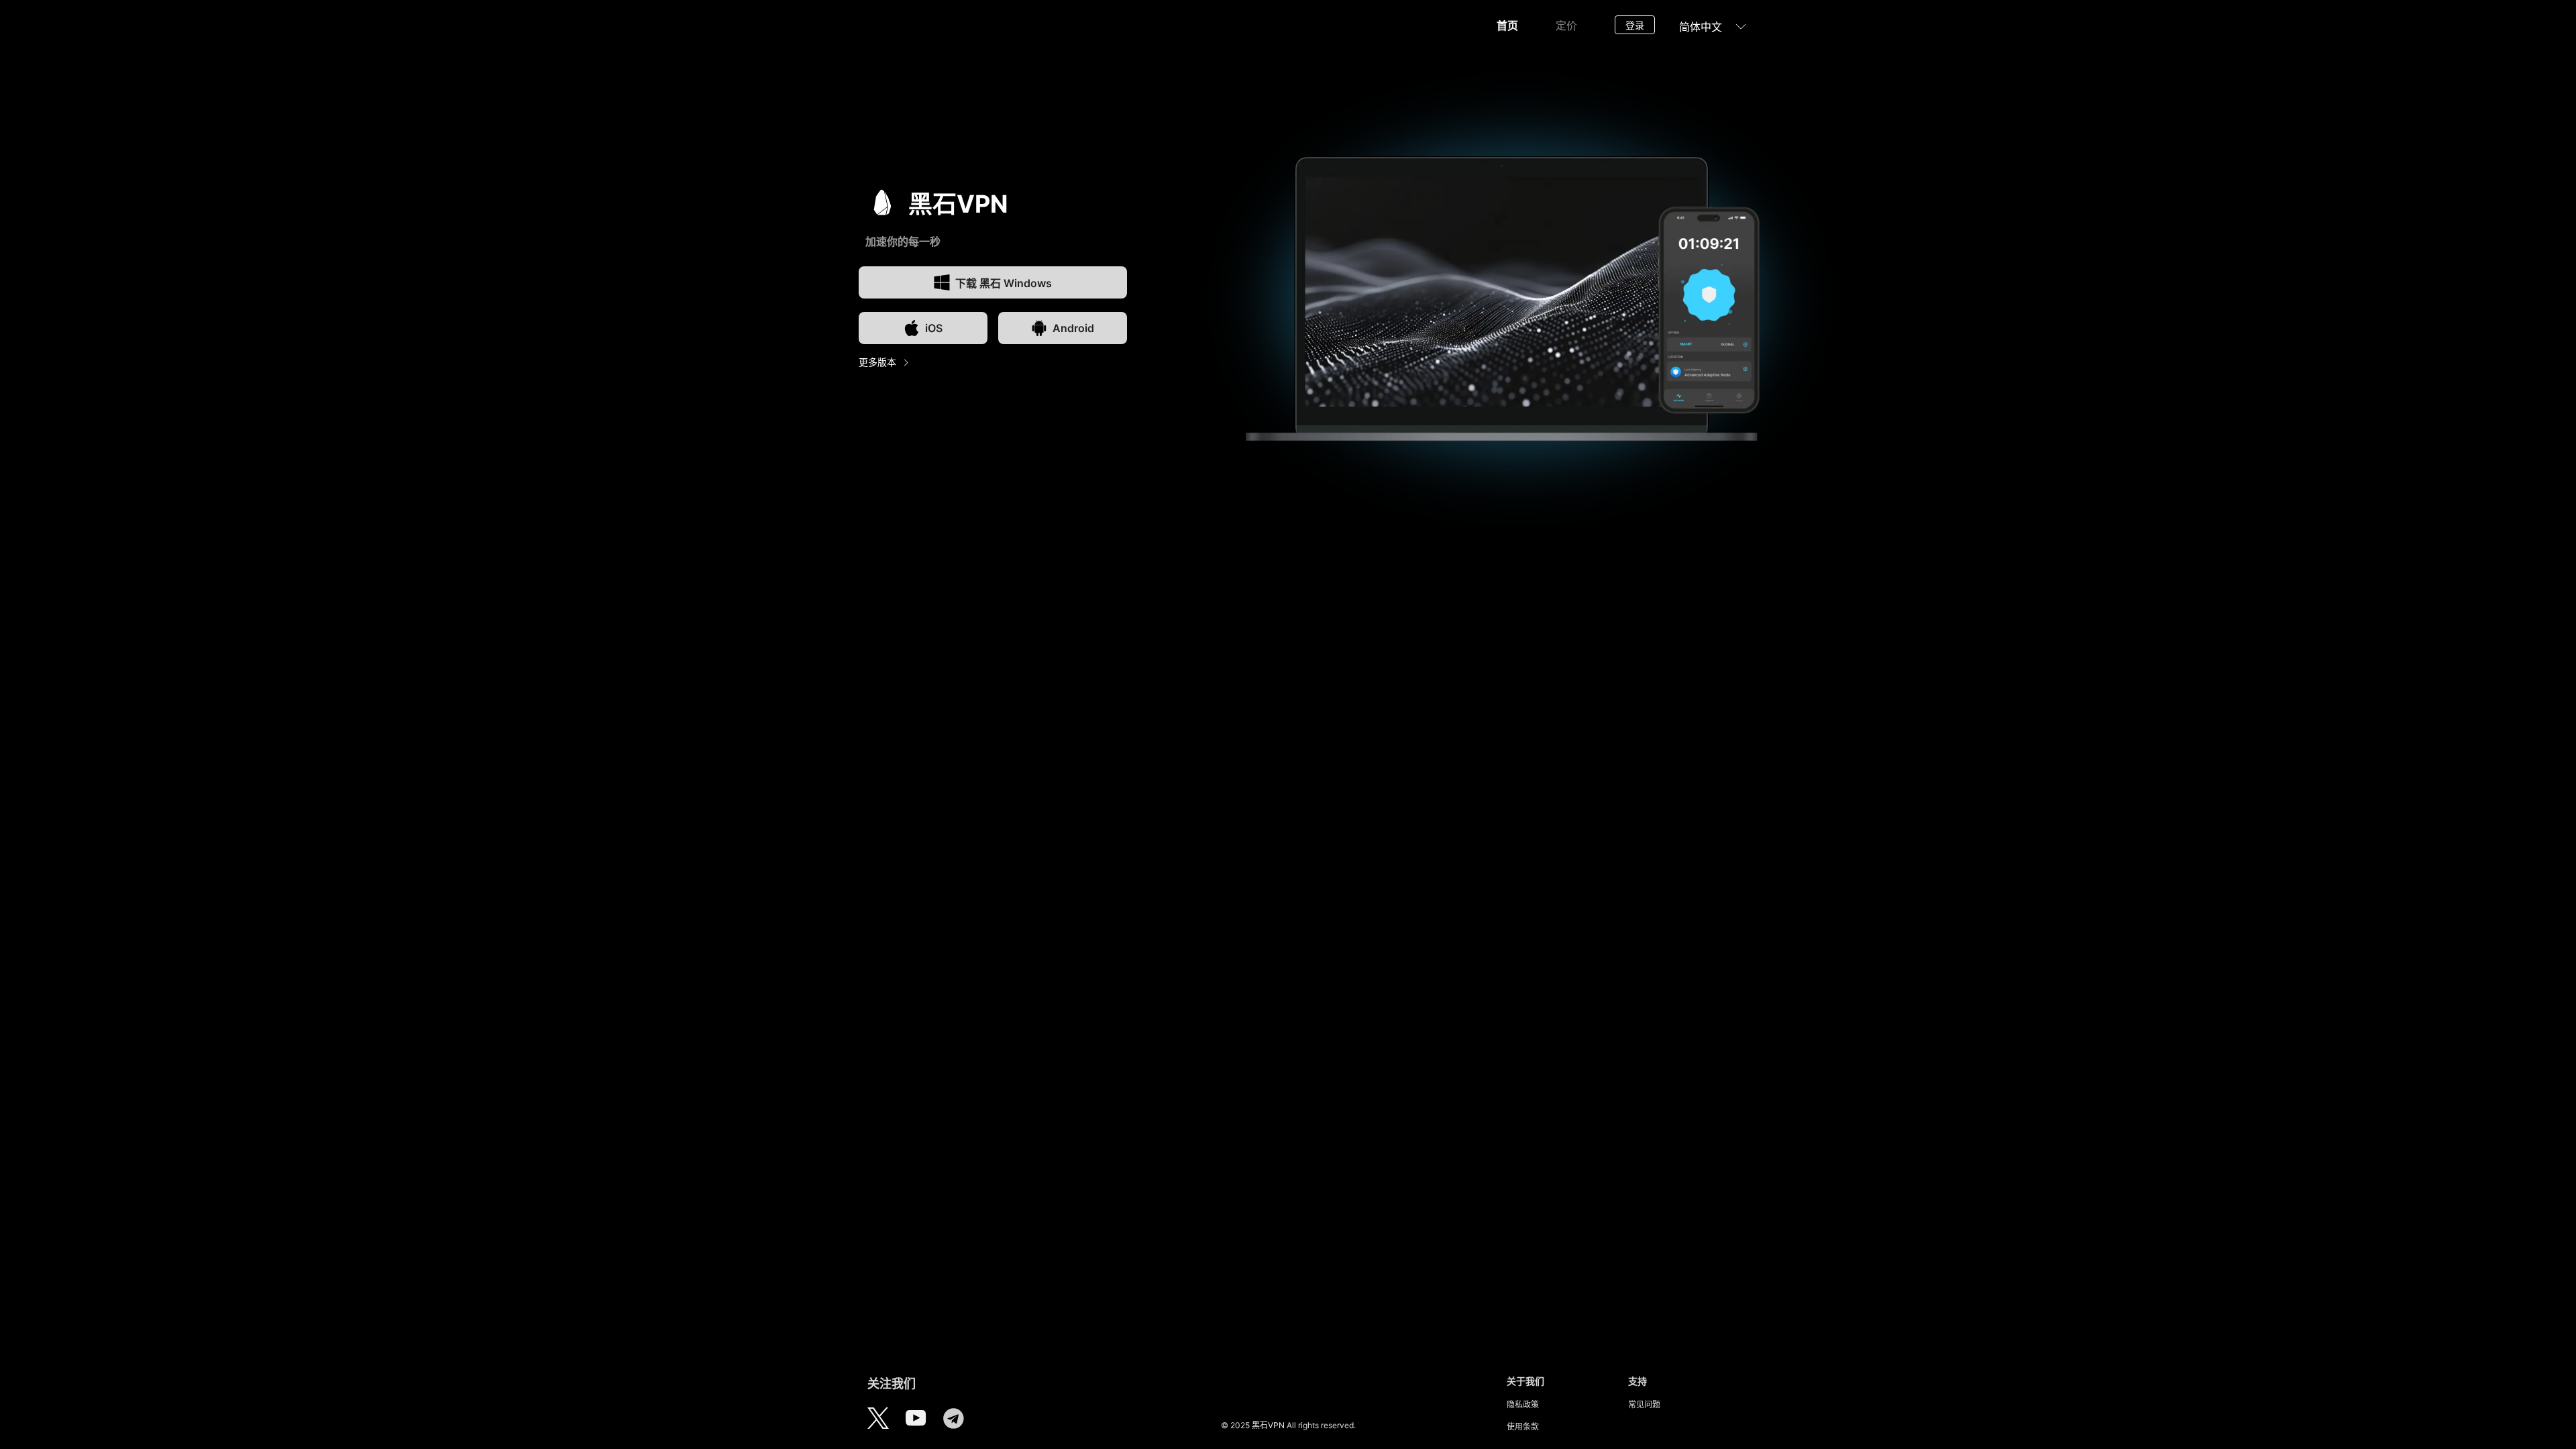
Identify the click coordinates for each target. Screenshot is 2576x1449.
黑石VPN (1268, 1425)
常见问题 (1644, 1404)
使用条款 (1523, 1427)
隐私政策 (1523, 1404)
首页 (1507, 25)
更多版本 (877, 362)
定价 (1566, 25)
